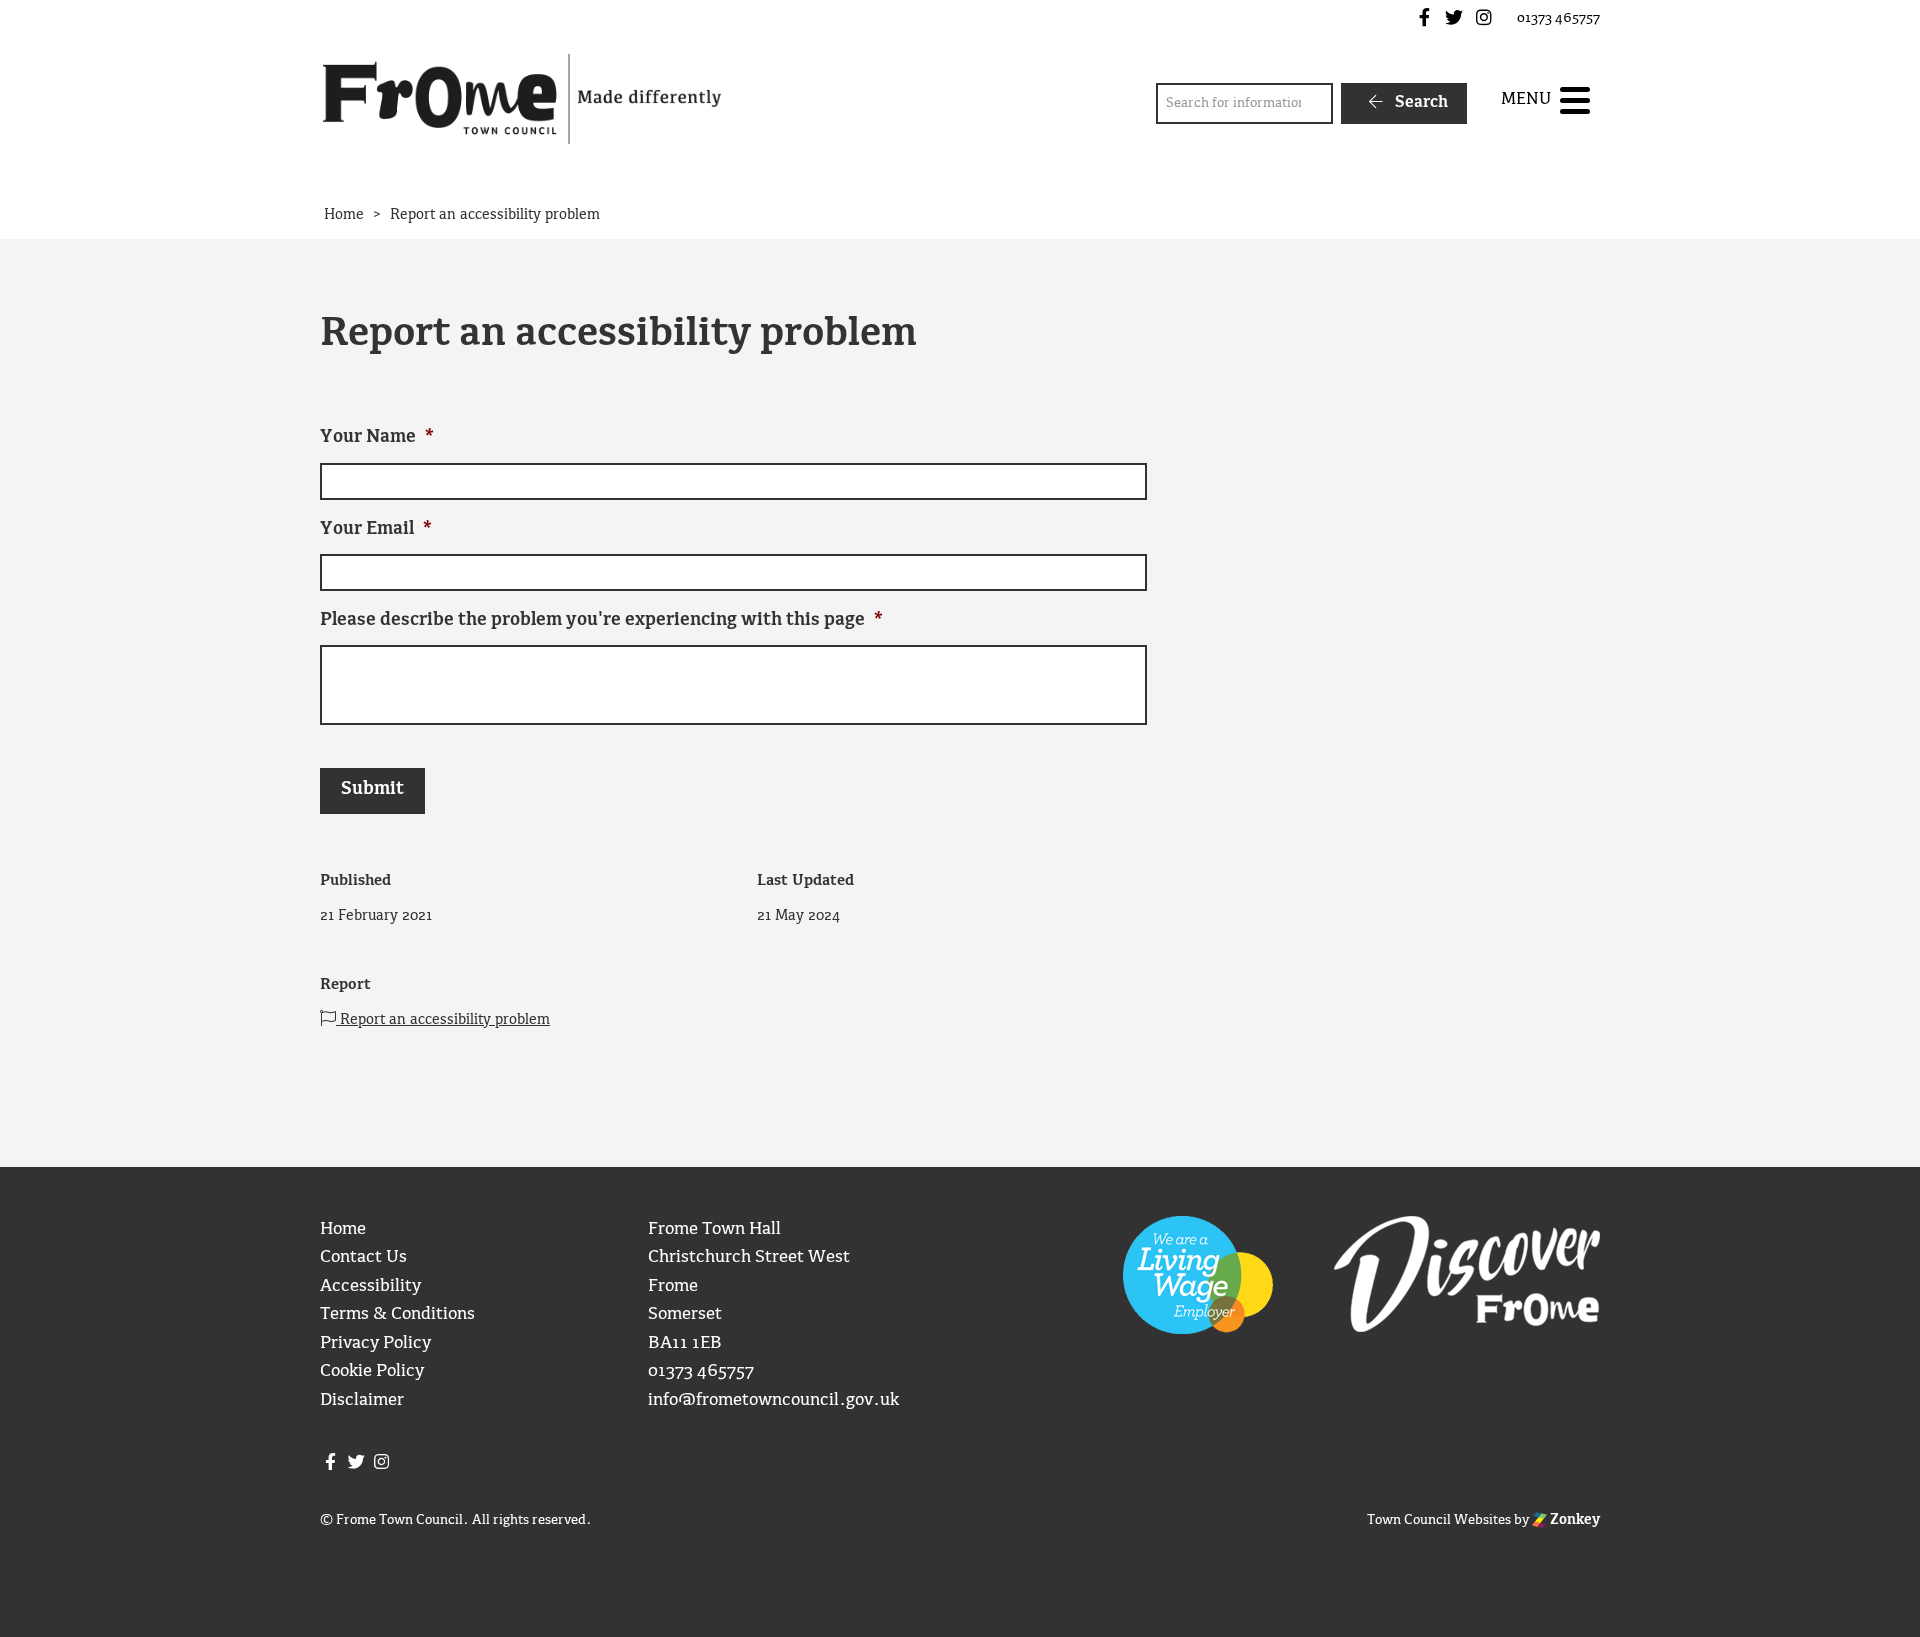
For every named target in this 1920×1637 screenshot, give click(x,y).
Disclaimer (362, 1400)
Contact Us (363, 1257)
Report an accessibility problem (443, 1020)
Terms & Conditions (397, 1314)
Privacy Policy (375, 1343)
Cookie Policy (372, 1371)
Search (1419, 102)
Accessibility (370, 1286)
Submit (372, 789)
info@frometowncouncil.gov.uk (773, 1400)
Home (343, 1229)
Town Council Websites (1439, 1520)
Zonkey (1573, 1520)
